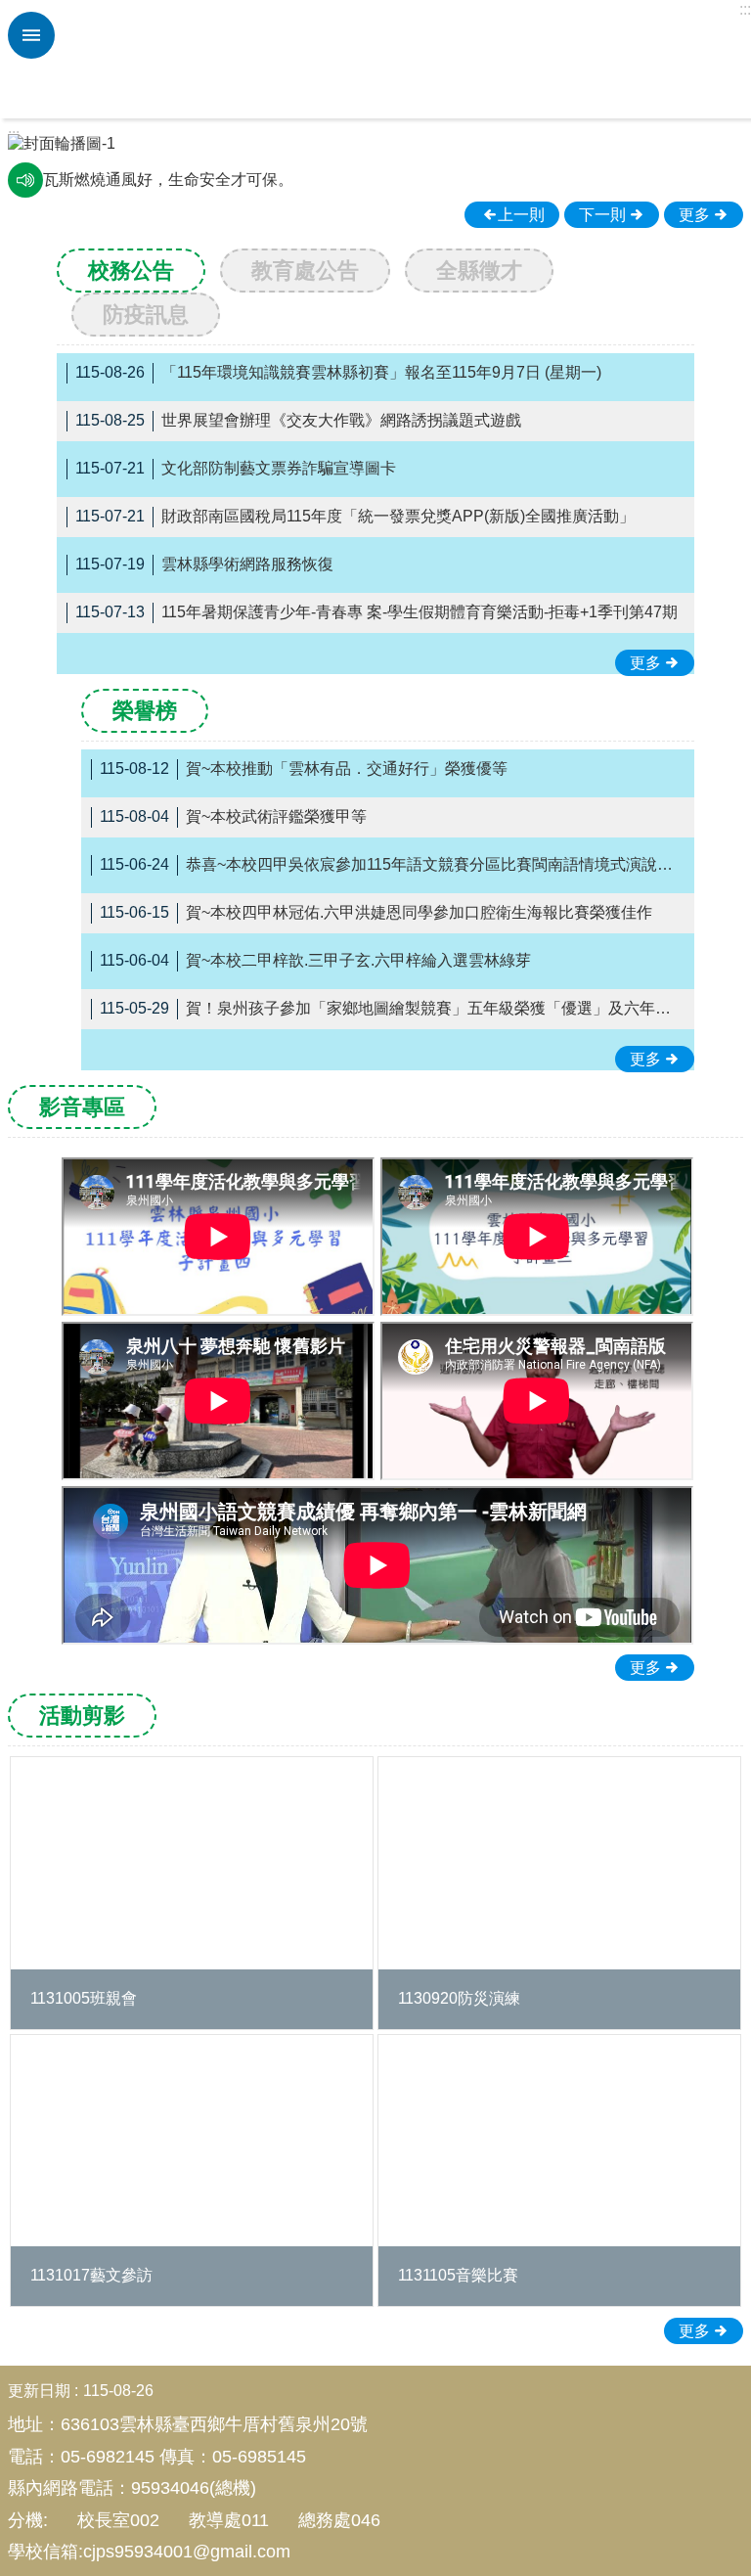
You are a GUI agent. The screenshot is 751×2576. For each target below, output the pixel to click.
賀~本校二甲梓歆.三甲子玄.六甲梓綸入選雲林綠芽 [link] (315, 960)
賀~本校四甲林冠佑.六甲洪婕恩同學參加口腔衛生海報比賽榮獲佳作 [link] (376, 912)
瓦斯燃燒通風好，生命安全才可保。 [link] (168, 180)
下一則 (704, 164)
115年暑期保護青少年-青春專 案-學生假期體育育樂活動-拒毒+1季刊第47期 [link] (376, 612)
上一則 (47, 164)
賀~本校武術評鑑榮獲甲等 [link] (233, 816)
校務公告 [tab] (131, 271)
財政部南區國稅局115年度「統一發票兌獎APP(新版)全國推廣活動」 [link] (355, 516)
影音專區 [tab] (82, 1107)
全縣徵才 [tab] (479, 271)
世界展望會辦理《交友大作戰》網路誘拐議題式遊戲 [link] (298, 420)
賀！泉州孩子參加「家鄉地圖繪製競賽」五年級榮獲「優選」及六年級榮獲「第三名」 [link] (392, 1008)
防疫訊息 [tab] (146, 315)
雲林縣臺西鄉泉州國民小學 (400, 60)
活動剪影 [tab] (82, 1716)
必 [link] (31, 35)
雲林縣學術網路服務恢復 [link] (204, 564)
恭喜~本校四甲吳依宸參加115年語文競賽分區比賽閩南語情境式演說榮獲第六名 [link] (392, 864)
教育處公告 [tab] (305, 271)
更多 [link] (694, 215)
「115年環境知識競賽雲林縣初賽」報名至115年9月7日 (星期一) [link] (338, 372)
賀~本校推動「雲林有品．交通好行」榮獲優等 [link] (304, 768)
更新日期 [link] (39, 2391)
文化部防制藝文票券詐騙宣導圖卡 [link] (236, 468)
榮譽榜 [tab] (145, 711)
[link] (375, 144)
